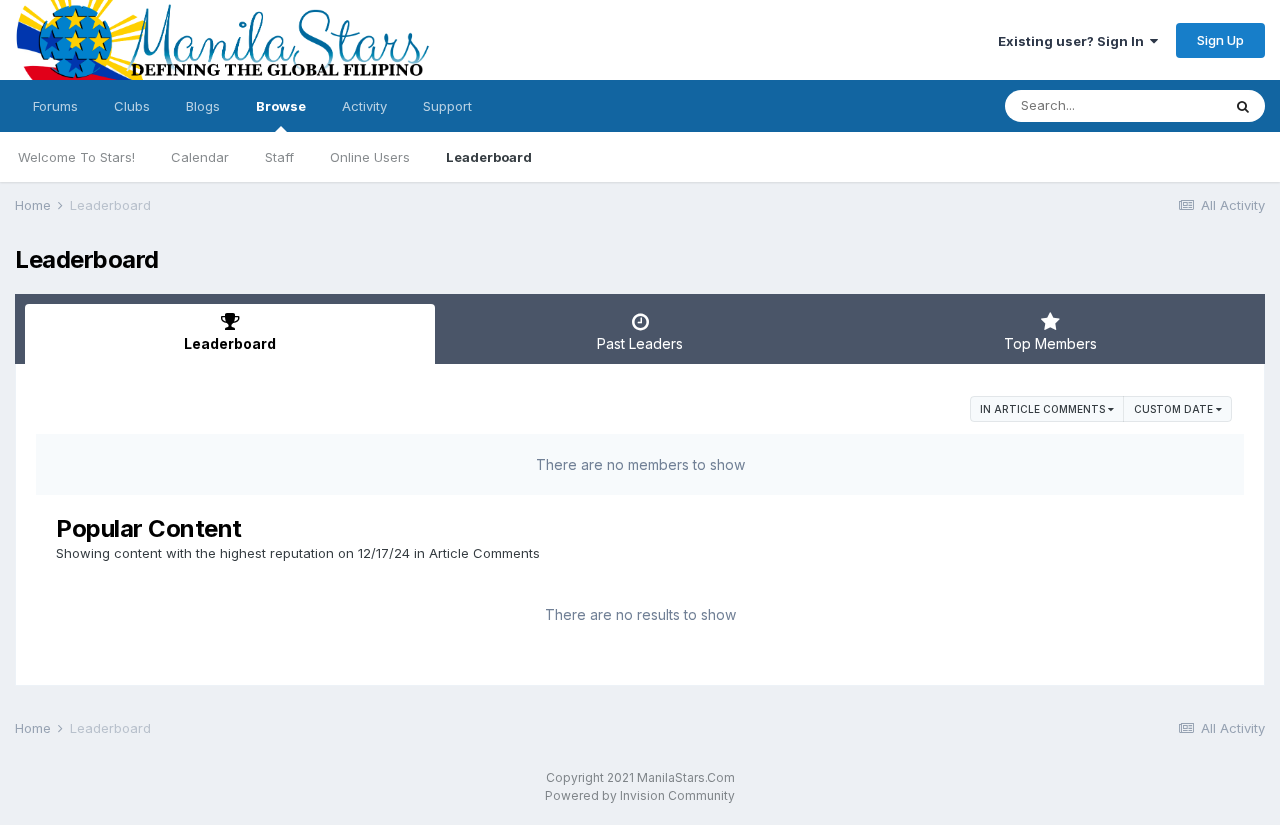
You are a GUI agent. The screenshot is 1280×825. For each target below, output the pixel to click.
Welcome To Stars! (76, 157)
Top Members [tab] (1050, 343)
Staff (279, 157)
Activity (364, 106)
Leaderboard (489, 157)
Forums (55, 106)
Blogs (203, 106)
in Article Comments (1044, 409)
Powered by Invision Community (640, 795)
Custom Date (1175, 409)
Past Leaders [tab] (640, 343)
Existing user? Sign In (1074, 41)
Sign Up (1220, 40)
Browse (281, 106)
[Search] (1243, 106)
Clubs (132, 106)
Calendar (200, 157)
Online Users (370, 157)
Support (447, 106)
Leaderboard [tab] (230, 343)
